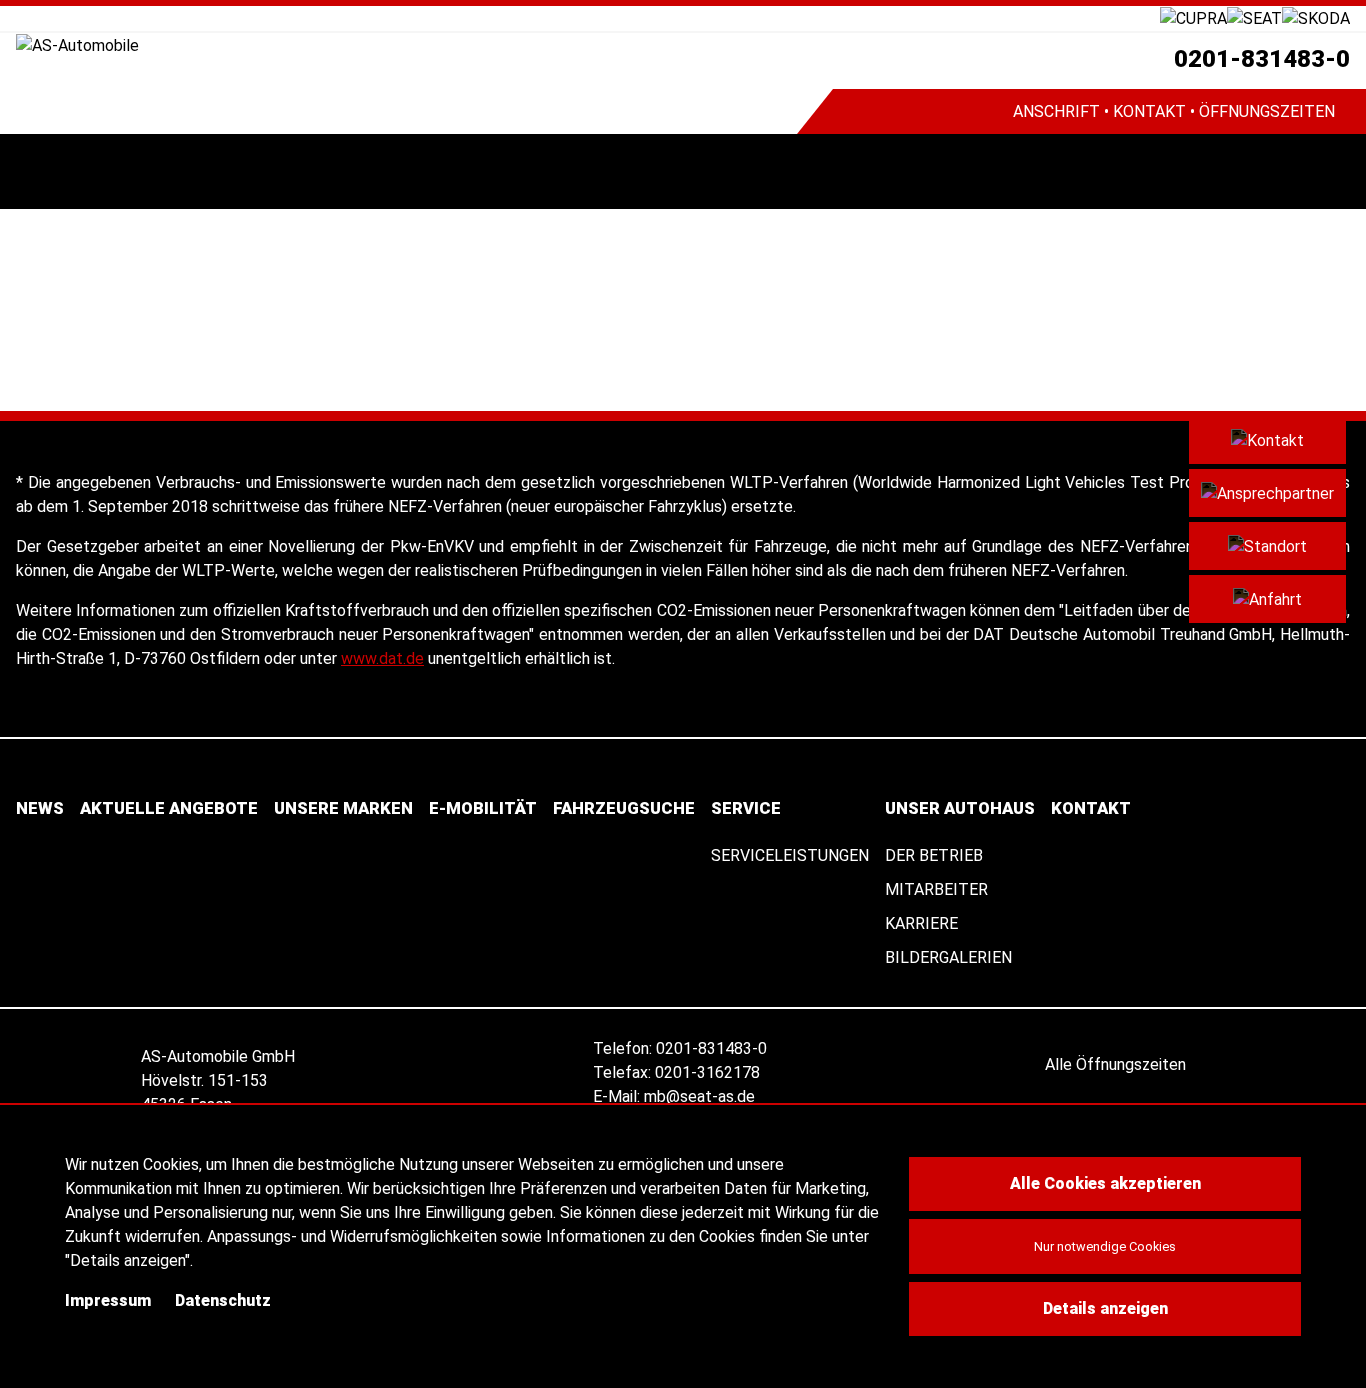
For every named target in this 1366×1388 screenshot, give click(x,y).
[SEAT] (1254, 17)
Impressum (108, 1300)
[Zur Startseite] (406, 45)
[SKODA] (1316, 17)
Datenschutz (223, 1300)
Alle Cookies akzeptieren (1105, 1183)
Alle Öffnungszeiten (1117, 1064)
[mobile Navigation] (37, 171)
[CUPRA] (1193, 17)
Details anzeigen (1105, 1308)
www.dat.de (382, 658)
